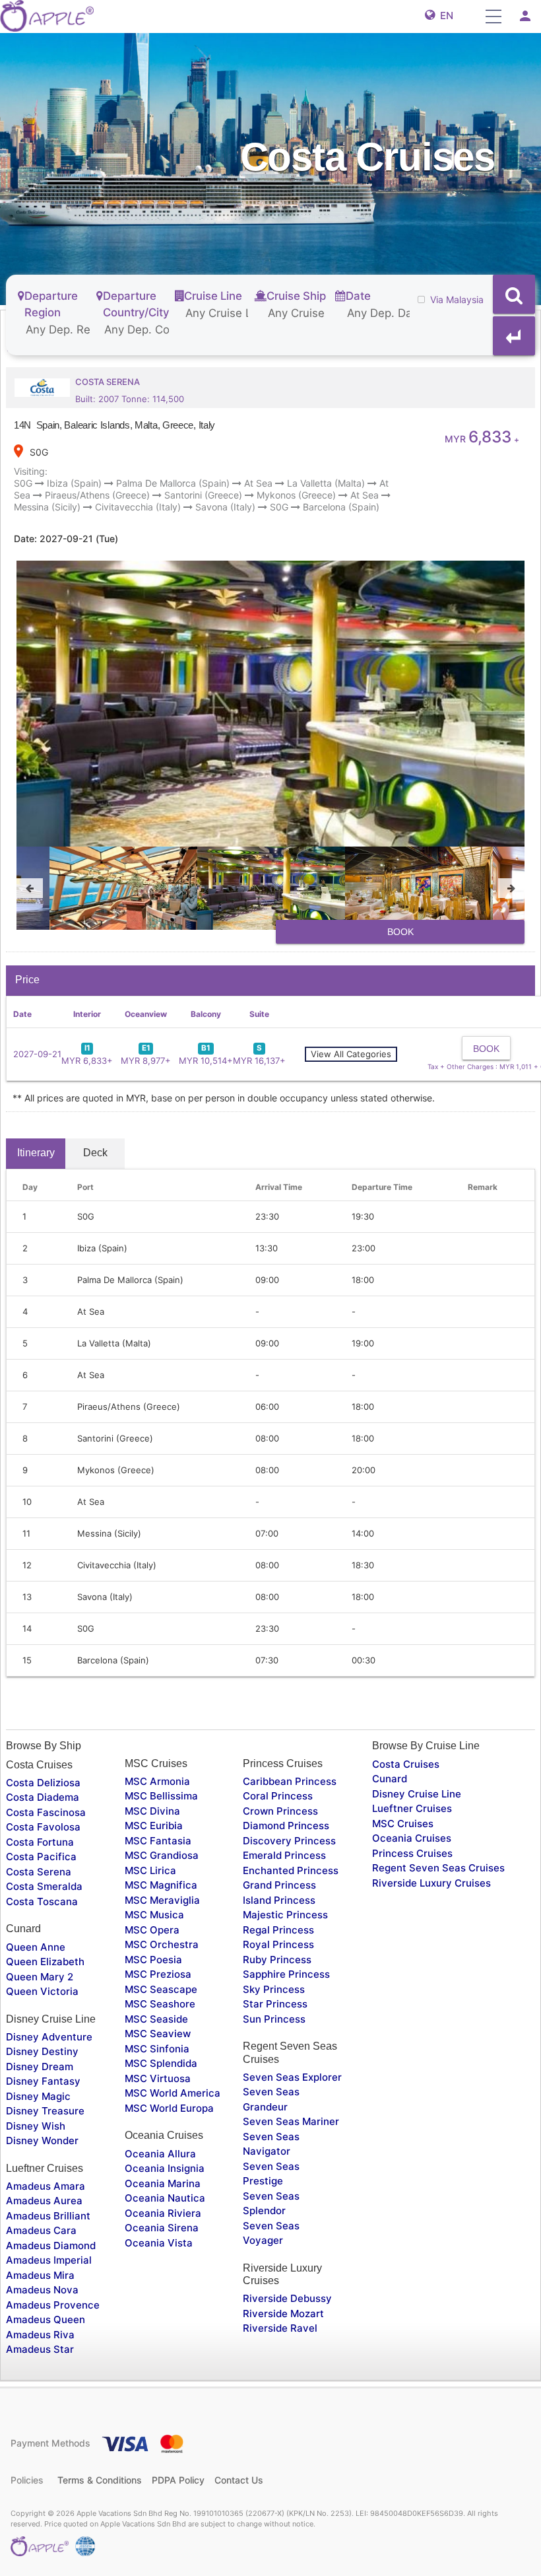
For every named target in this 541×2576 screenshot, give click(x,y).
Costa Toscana (42, 1901)
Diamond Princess (286, 1826)
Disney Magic (38, 2096)
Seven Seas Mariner (291, 2121)
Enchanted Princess (291, 1870)
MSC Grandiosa (162, 1855)
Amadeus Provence (53, 2305)
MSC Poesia (153, 1960)
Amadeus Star (40, 2349)
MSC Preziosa (158, 1974)
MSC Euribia (154, 1826)
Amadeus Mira (40, 2275)
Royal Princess (278, 1944)
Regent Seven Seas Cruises (438, 1868)
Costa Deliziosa (43, 1783)
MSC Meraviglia (162, 1900)
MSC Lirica (150, 1870)
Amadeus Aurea (44, 2201)
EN (444, 16)
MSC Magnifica (161, 1885)
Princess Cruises (412, 1853)
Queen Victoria (42, 1991)
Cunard (390, 1779)
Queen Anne (36, 1947)
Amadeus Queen (46, 2319)
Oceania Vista (159, 2243)
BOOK (400, 932)
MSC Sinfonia (157, 2049)
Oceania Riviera (163, 2213)
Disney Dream (40, 2067)
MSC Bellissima (161, 1796)
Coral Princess (278, 1796)
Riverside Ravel (280, 2328)
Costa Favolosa (43, 1827)
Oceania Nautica (165, 2198)
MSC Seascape (161, 1989)
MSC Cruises (403, 1824)
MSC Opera (152, 1930)
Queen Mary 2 (40, 1977)
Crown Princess (280, 1811)
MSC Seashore (160, 2004)
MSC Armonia (157, 1781)
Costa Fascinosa (46, 1812)
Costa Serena (39, 1872)
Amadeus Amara (46, 2186)
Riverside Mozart (283, 2314)
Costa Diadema (43, 1797)
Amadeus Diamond (51, 2245)
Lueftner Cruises (412, 1808)
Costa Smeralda (44, 1886)
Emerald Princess (284, 1855)
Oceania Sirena (162, 2228)
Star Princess (275, 2004)
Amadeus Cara (41, 2230)
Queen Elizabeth (45, 1962)
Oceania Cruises (412, 1838)
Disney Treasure (45, 2111)
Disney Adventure (49, 2037)
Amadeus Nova (42, 2290)
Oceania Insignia (165, 2168)
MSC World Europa (169, 2108)
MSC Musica (154, 1915)
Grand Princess (279, 1885)
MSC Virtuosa (158, 2078)
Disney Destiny (42, 2051)
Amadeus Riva (40, 2335)
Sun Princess (274, 2019)
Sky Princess (274, 1989)
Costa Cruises (406, 1764)
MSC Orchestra (162, 1944)
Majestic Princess (285, 1915)
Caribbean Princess (290, 1781)
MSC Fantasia (158, 1841)
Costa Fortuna (40, 1842)
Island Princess (279, 1900)
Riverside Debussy (287, 2298)
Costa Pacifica (41, 1857)
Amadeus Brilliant (48, 2216)
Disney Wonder (42, 2141)
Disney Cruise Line (417, 1794)
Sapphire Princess (286, 1974)
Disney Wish (36, 2126)
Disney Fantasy (43, 2081)
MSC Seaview (158, 2034)
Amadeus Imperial (49, 2260)
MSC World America (173, 2093)
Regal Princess (278, 1930)
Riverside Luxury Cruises (431, 1883)
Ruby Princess (277, 1960)
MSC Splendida (161, 2063)
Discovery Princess (289, 1841)
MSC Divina (152, 1811)
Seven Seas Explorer (292, 2077)
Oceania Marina (163, 2183)
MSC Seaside (156, 2019)
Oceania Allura (160, 2154)
